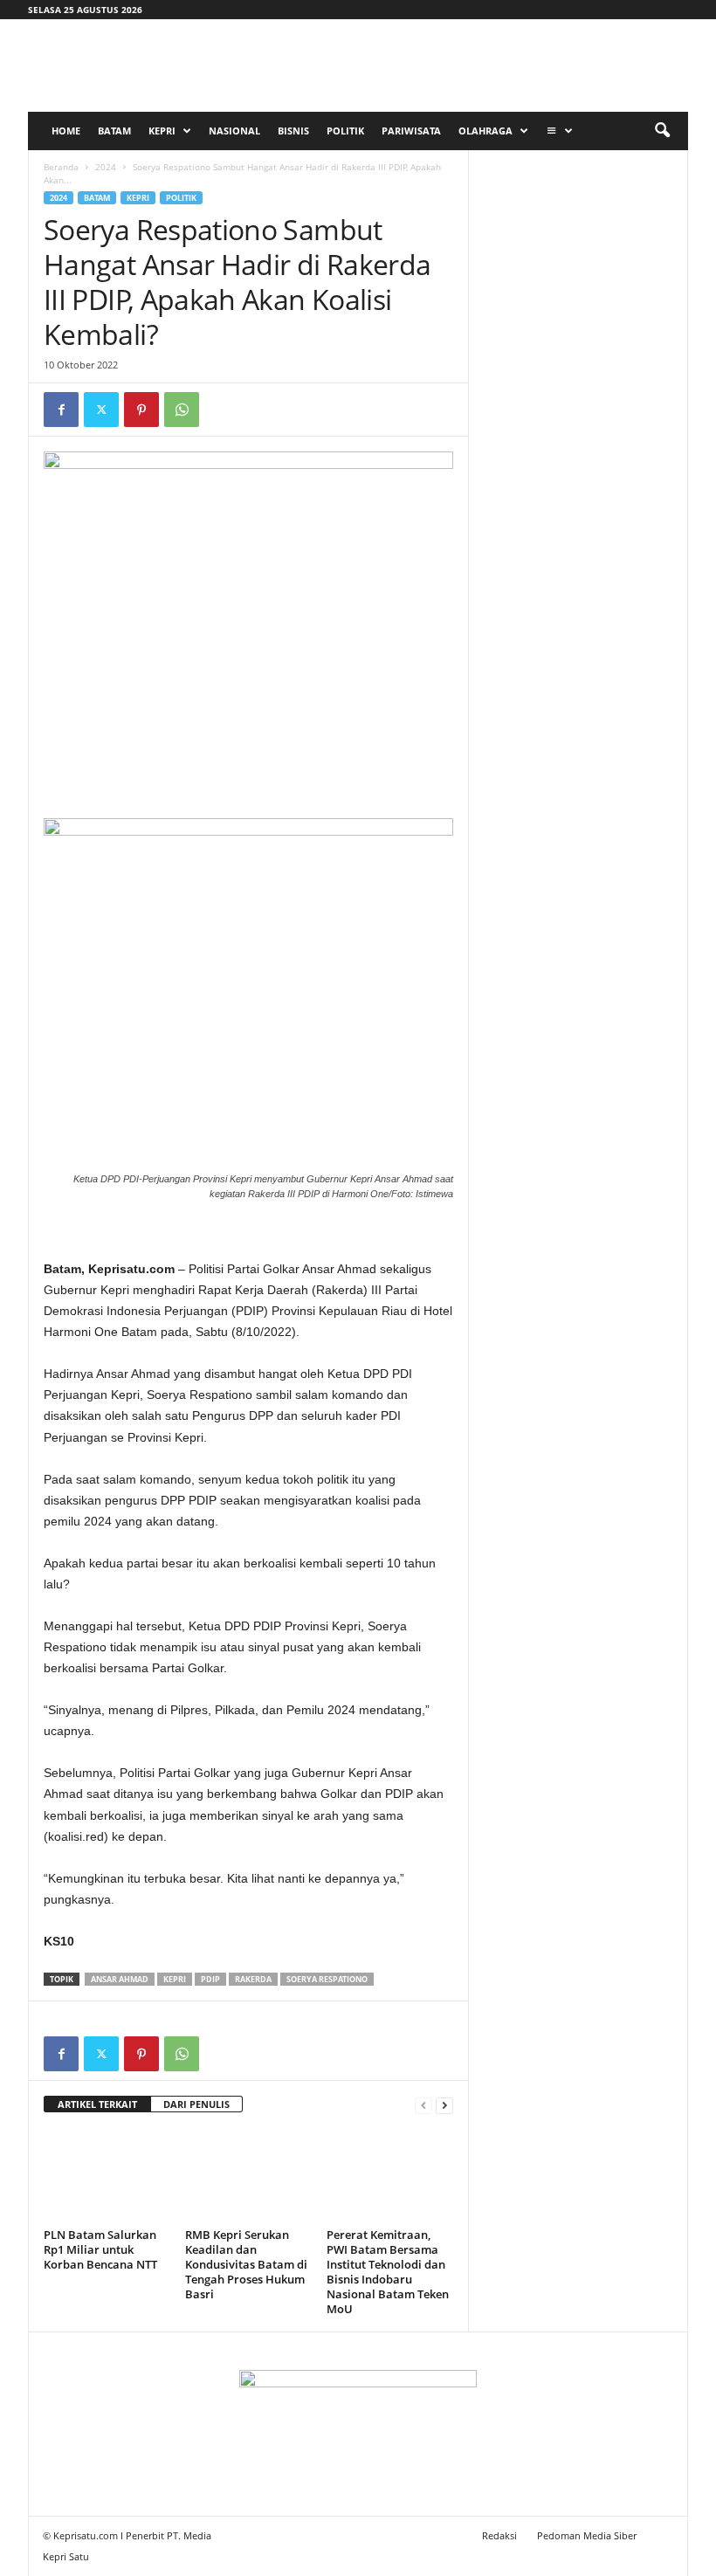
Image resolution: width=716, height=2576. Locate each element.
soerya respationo (327, 1979)
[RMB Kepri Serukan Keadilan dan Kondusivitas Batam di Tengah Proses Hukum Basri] (248, 2175)
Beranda (61, 167)
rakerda (253, 1979)
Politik (345, 131)
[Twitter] (101, 410)
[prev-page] (423, 2105)
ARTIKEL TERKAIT (97, 2104)
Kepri (162, 131)
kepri (175, 1979)
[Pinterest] (141, 410)
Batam (114, 131)
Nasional (234, 131)
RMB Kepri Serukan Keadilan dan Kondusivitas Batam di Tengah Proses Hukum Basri (246, 2264)
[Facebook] (61, 410)
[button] (662, 131)
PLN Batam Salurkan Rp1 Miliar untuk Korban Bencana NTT (100, 2249)
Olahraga (485, 131)
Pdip (210, 1979)
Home (66, 131)
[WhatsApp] (182, 410)
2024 (106, 167)
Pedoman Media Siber (587, 2535)
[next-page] (444, 2105)
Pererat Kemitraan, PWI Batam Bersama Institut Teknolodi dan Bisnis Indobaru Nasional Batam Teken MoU (388, 2272)
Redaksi (499, 2535)
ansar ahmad (120, 1979)
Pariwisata (411, 131)
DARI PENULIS (196, 2104)
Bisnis (293, 131)
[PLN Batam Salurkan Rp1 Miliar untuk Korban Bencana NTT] (107, 2175)
